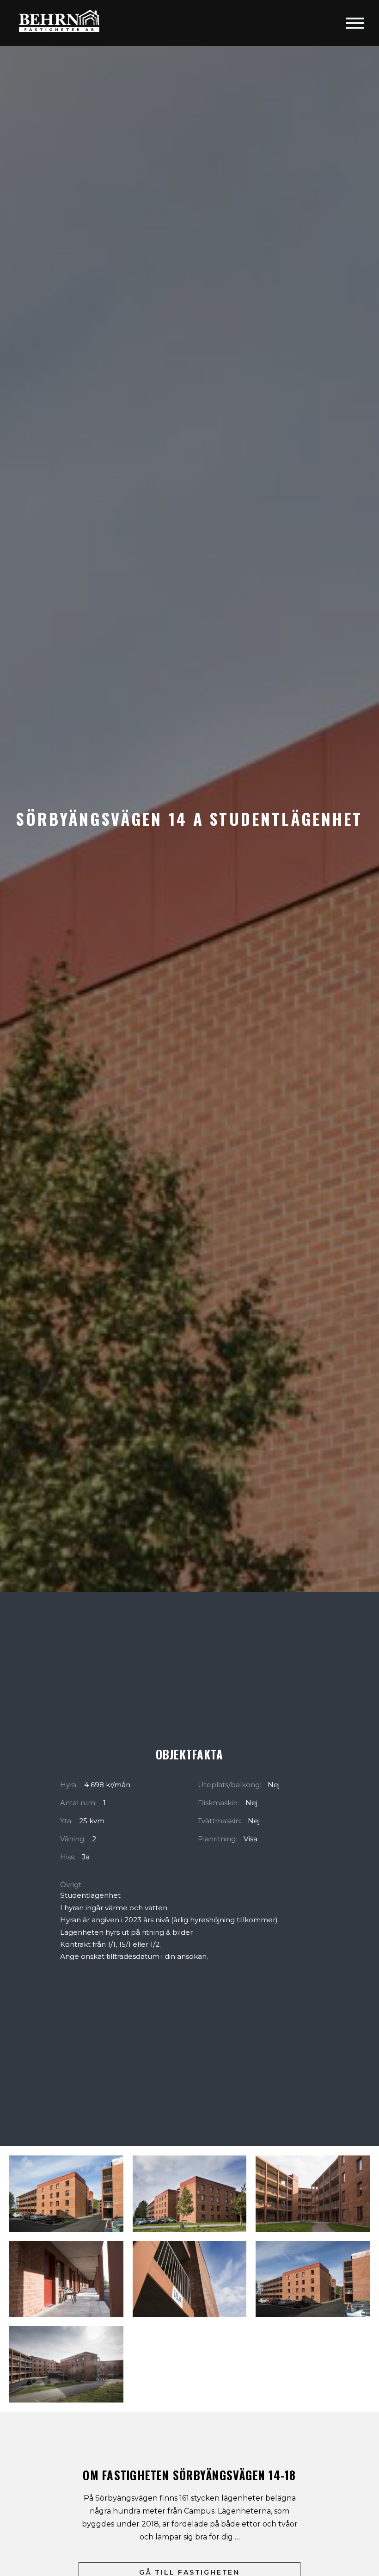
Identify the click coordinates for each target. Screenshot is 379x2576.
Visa (251, 1839)
